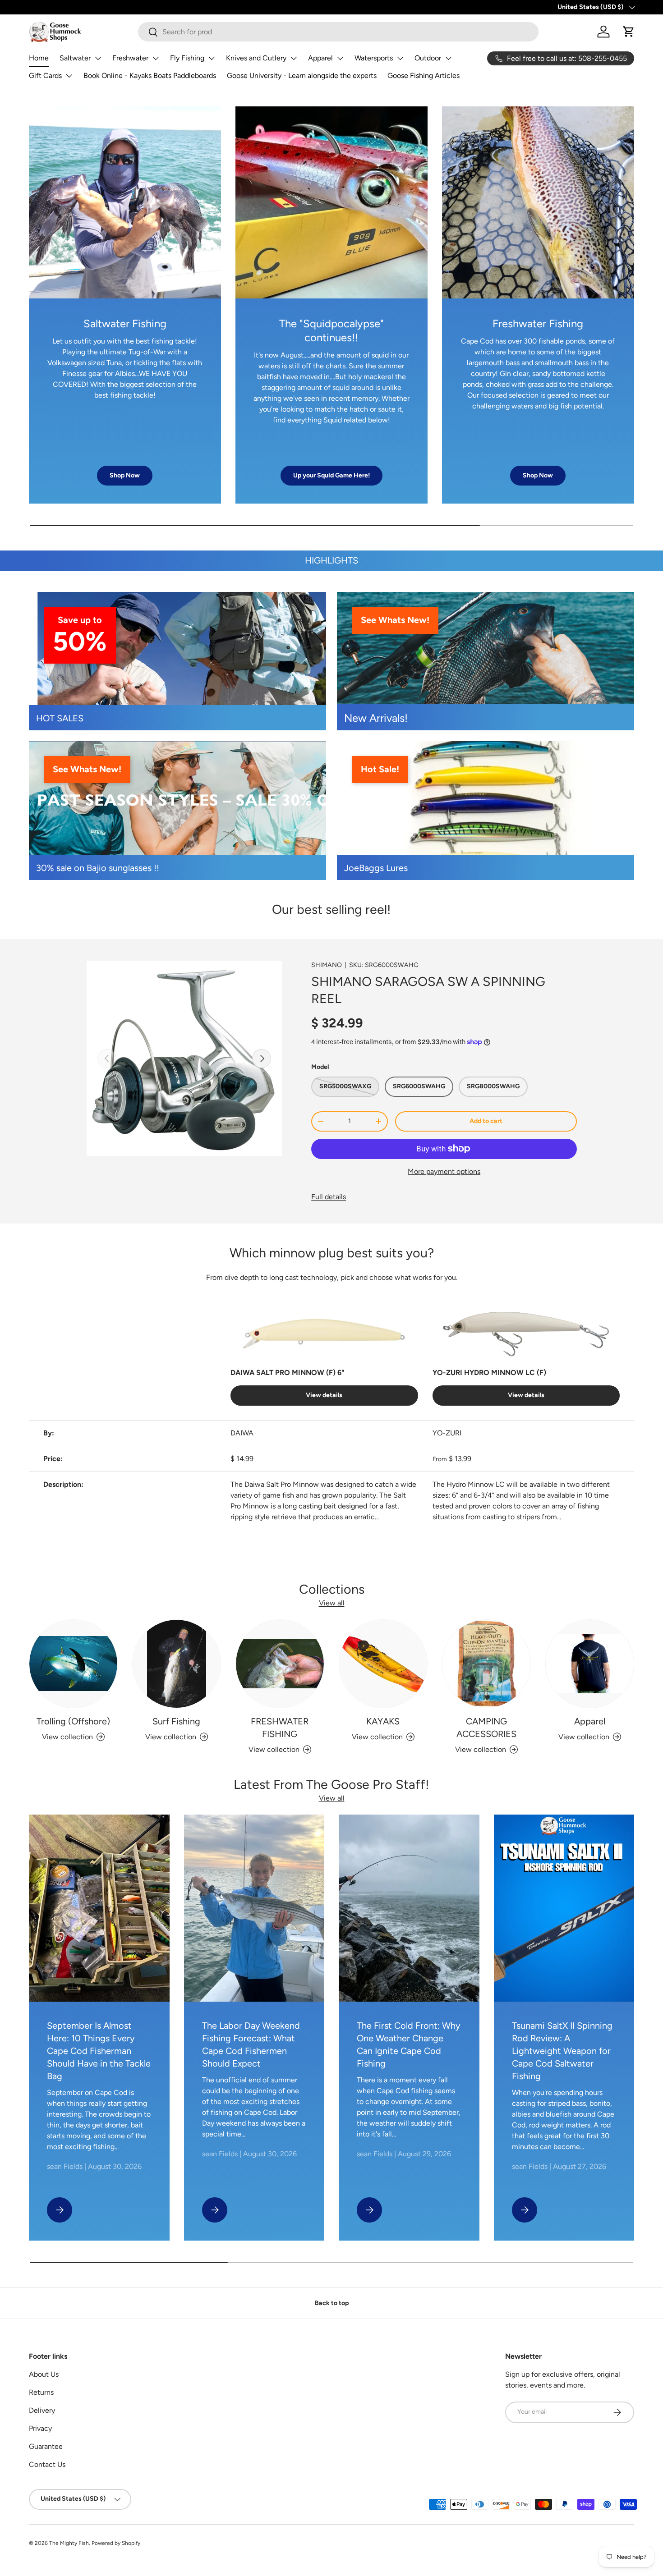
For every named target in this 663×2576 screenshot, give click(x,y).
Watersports (374, 58)
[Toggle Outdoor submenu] (448, 58)
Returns (41, 2392)
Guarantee (46, 2446)
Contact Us (47, 2464)
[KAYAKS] (383, 1664)
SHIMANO (327, 965)
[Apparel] (590, 1664)
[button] (629, 32)
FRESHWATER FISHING (280, 1728)
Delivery (42, 2410)
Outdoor (428, 58)
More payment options (444, 1171)
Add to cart (486, 1121)
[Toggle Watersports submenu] (400, 58)
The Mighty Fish (69, 2543)
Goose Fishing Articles (424, 76)
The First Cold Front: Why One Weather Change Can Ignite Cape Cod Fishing (408, 2044)
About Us (44, 2374)
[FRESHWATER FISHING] (280, 1664)
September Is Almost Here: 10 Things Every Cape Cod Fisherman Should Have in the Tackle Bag (99, 2051)
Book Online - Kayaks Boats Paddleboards (150, 76)
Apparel (320, 58)
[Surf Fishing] (177, 1664)
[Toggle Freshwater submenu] (156, 58)
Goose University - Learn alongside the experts (302, 76)
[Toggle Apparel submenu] (340, 58)
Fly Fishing (187, 58)
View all (332, 1603)
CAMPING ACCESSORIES (486, 1728)
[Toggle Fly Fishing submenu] (212, 58)
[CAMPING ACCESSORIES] (486, 1664)
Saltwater (75, 58)
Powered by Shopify (116, 2543)
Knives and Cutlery (256, 58)
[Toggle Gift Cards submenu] (69, 76)
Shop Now (125, 475)
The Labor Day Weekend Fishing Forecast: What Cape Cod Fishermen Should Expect (251, 2044)
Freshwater (130, 58)
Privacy (40, 2428)
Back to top (332, 2303)
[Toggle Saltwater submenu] (98, 58)
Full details (329, 1197)
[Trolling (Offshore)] (73, 1664)
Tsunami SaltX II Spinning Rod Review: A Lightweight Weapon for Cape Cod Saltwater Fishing (562, 2051)
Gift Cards (45, 76)
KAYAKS (383, 1721)
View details (324, 1395)
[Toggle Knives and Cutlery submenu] (294, 58)
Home (39, 58)
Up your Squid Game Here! (331, 475)
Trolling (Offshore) (73, 1721)
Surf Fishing (176, 1721)
